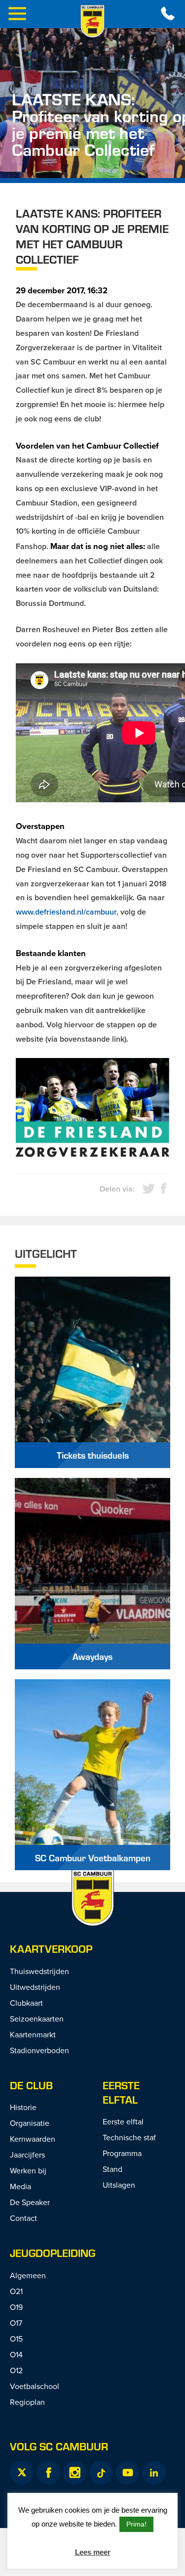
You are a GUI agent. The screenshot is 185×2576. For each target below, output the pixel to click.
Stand (112, 2169)
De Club (31, 2085)
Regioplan (27, 2402)
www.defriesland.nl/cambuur (66, 912)
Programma (122, 2153)
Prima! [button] (136, 2524)
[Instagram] (74, 2473)
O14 (16, 2354)
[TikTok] (101, 2473)
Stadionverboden (39, 2050)
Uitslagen (119, 2185)
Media (20, 2186)
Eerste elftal (121, 2092)
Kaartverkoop (51, 1949)
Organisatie (30, 2123)
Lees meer (93, 2552)
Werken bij (28, 2170)
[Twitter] (22, 2473)
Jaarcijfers (27, 2155)
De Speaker (30, 2202)
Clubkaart (26, 2003)
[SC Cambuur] (93, 21)
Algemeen (28, 2275)
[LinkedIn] (154, 2473)
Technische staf (129, 2137)
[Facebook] (48, 2473)
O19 (16, 2307)
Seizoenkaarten (37, 2019)
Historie (23, 2107)
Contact (23, 2218)
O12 (16, 2370)
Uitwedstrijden (35, 1987)
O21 (16, 2291)
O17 (16, 2323)
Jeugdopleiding (53, 2253)
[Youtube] (127, 2473)
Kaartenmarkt (33, 2034)
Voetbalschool (35, 2386)
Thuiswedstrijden (39, 1971)
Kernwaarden (33, 2139)
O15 (16, 2339)
